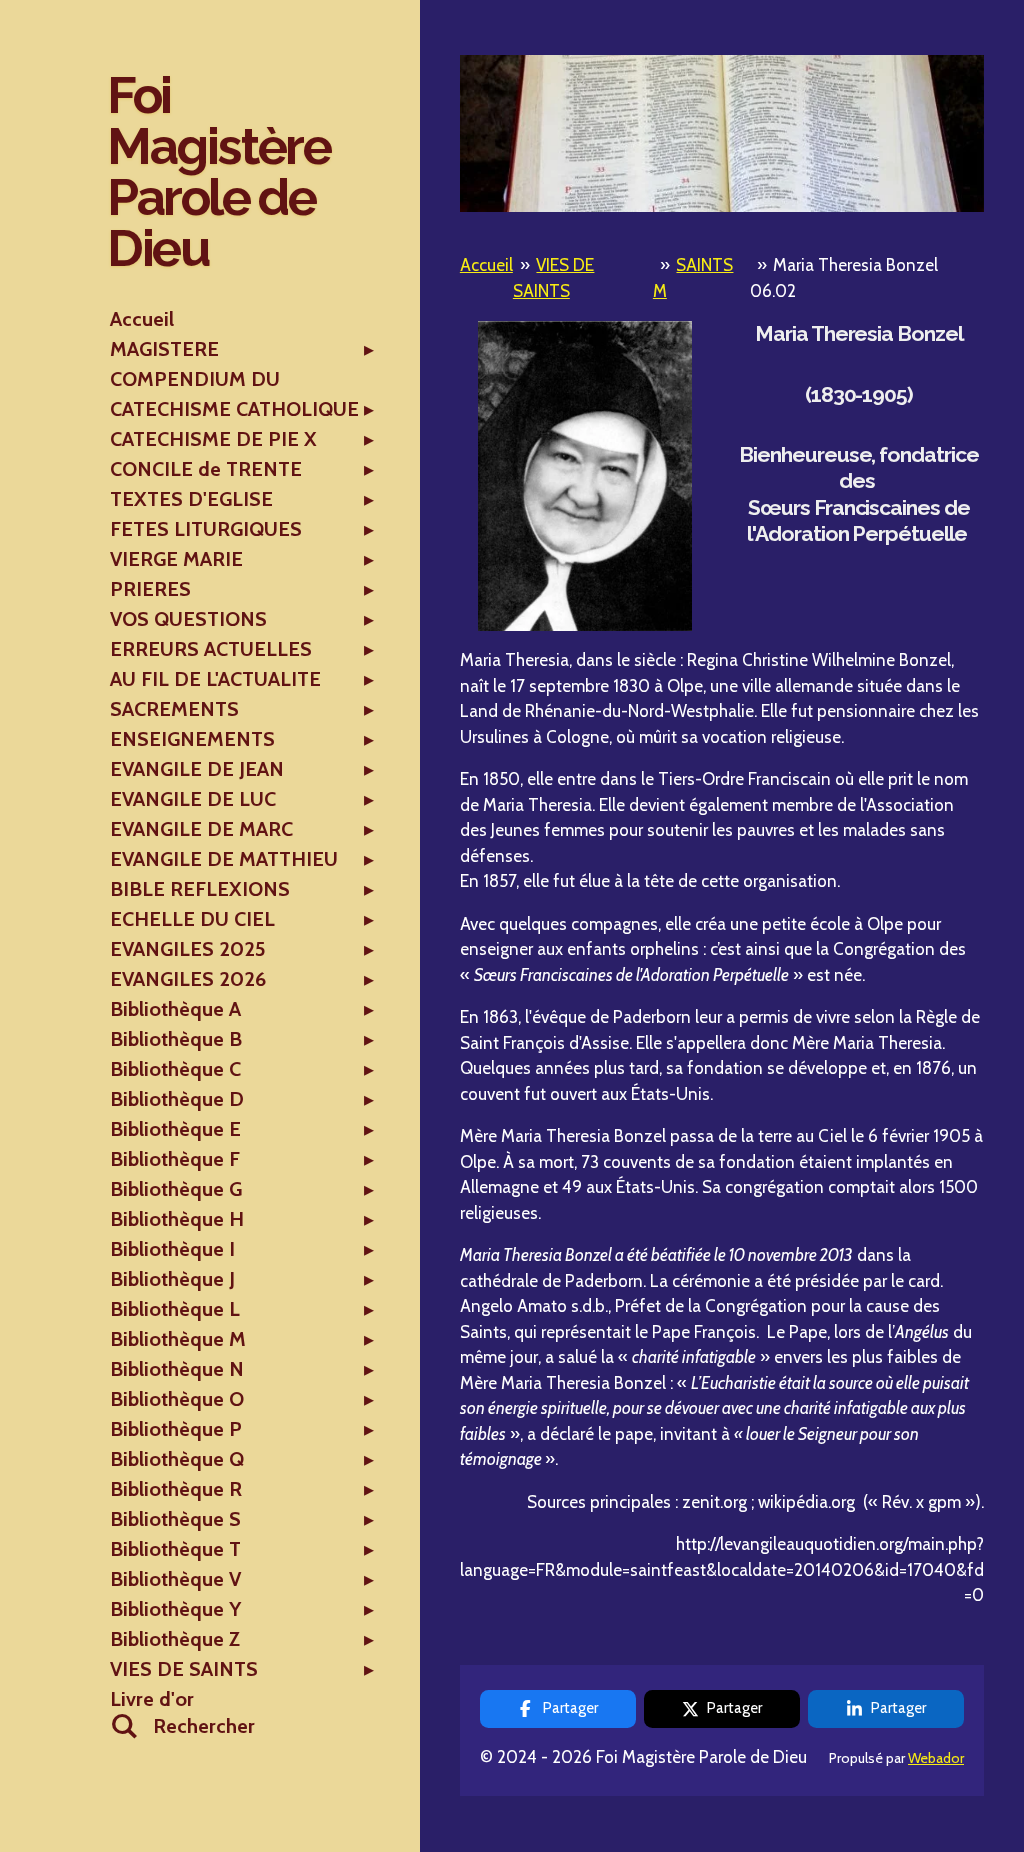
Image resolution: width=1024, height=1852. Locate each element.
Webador (936, 1758)
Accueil (486, 265)
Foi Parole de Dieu (218, 171)
